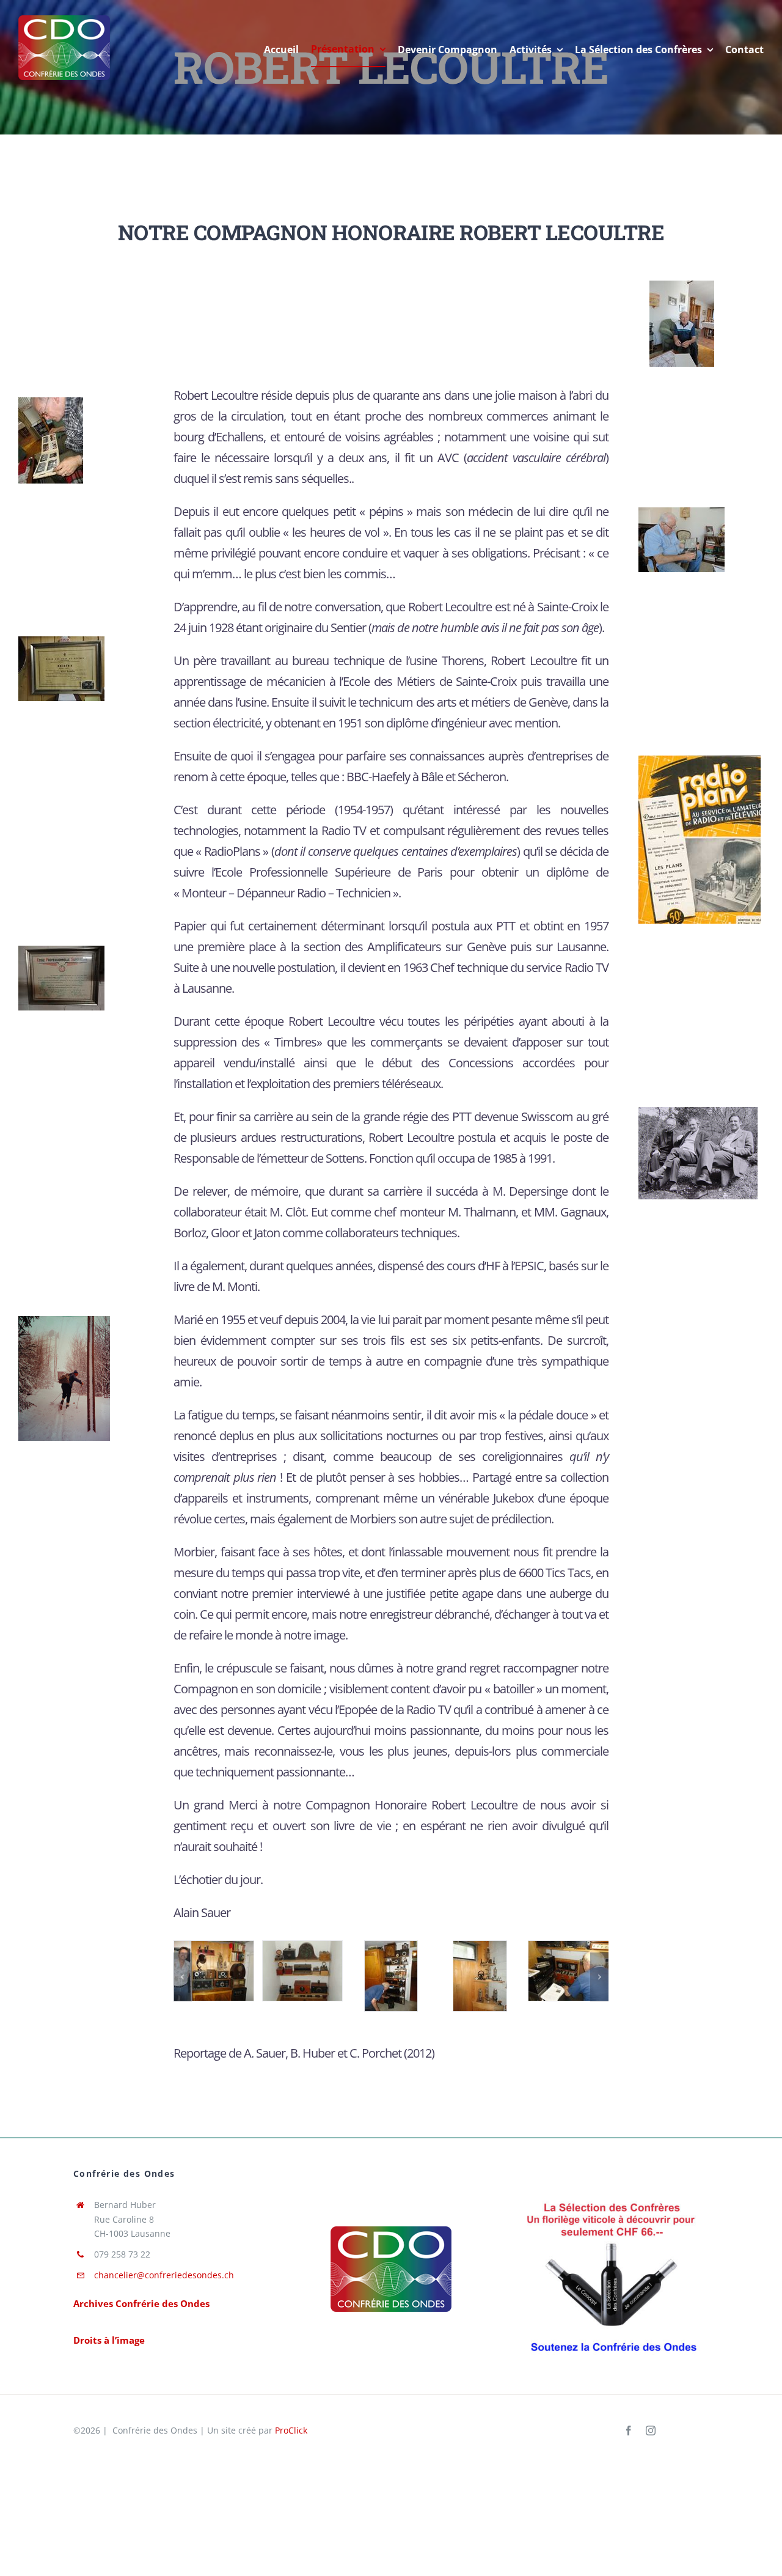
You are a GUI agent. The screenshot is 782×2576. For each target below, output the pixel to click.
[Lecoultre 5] (700, 760)
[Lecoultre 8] (64, 1320)
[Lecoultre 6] (61, 950)
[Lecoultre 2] (51, 402)
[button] (183, 1977)
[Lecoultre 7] (698, 1111)
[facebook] (629, 2431)
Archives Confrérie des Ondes (141, 2303)
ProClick (291, 2430)
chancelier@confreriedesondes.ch (164, 2275)
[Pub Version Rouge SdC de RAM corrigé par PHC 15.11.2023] (612, 2198)
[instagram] (651, 2431)
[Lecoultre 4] (61, 641)
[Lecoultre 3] (682, 512)
